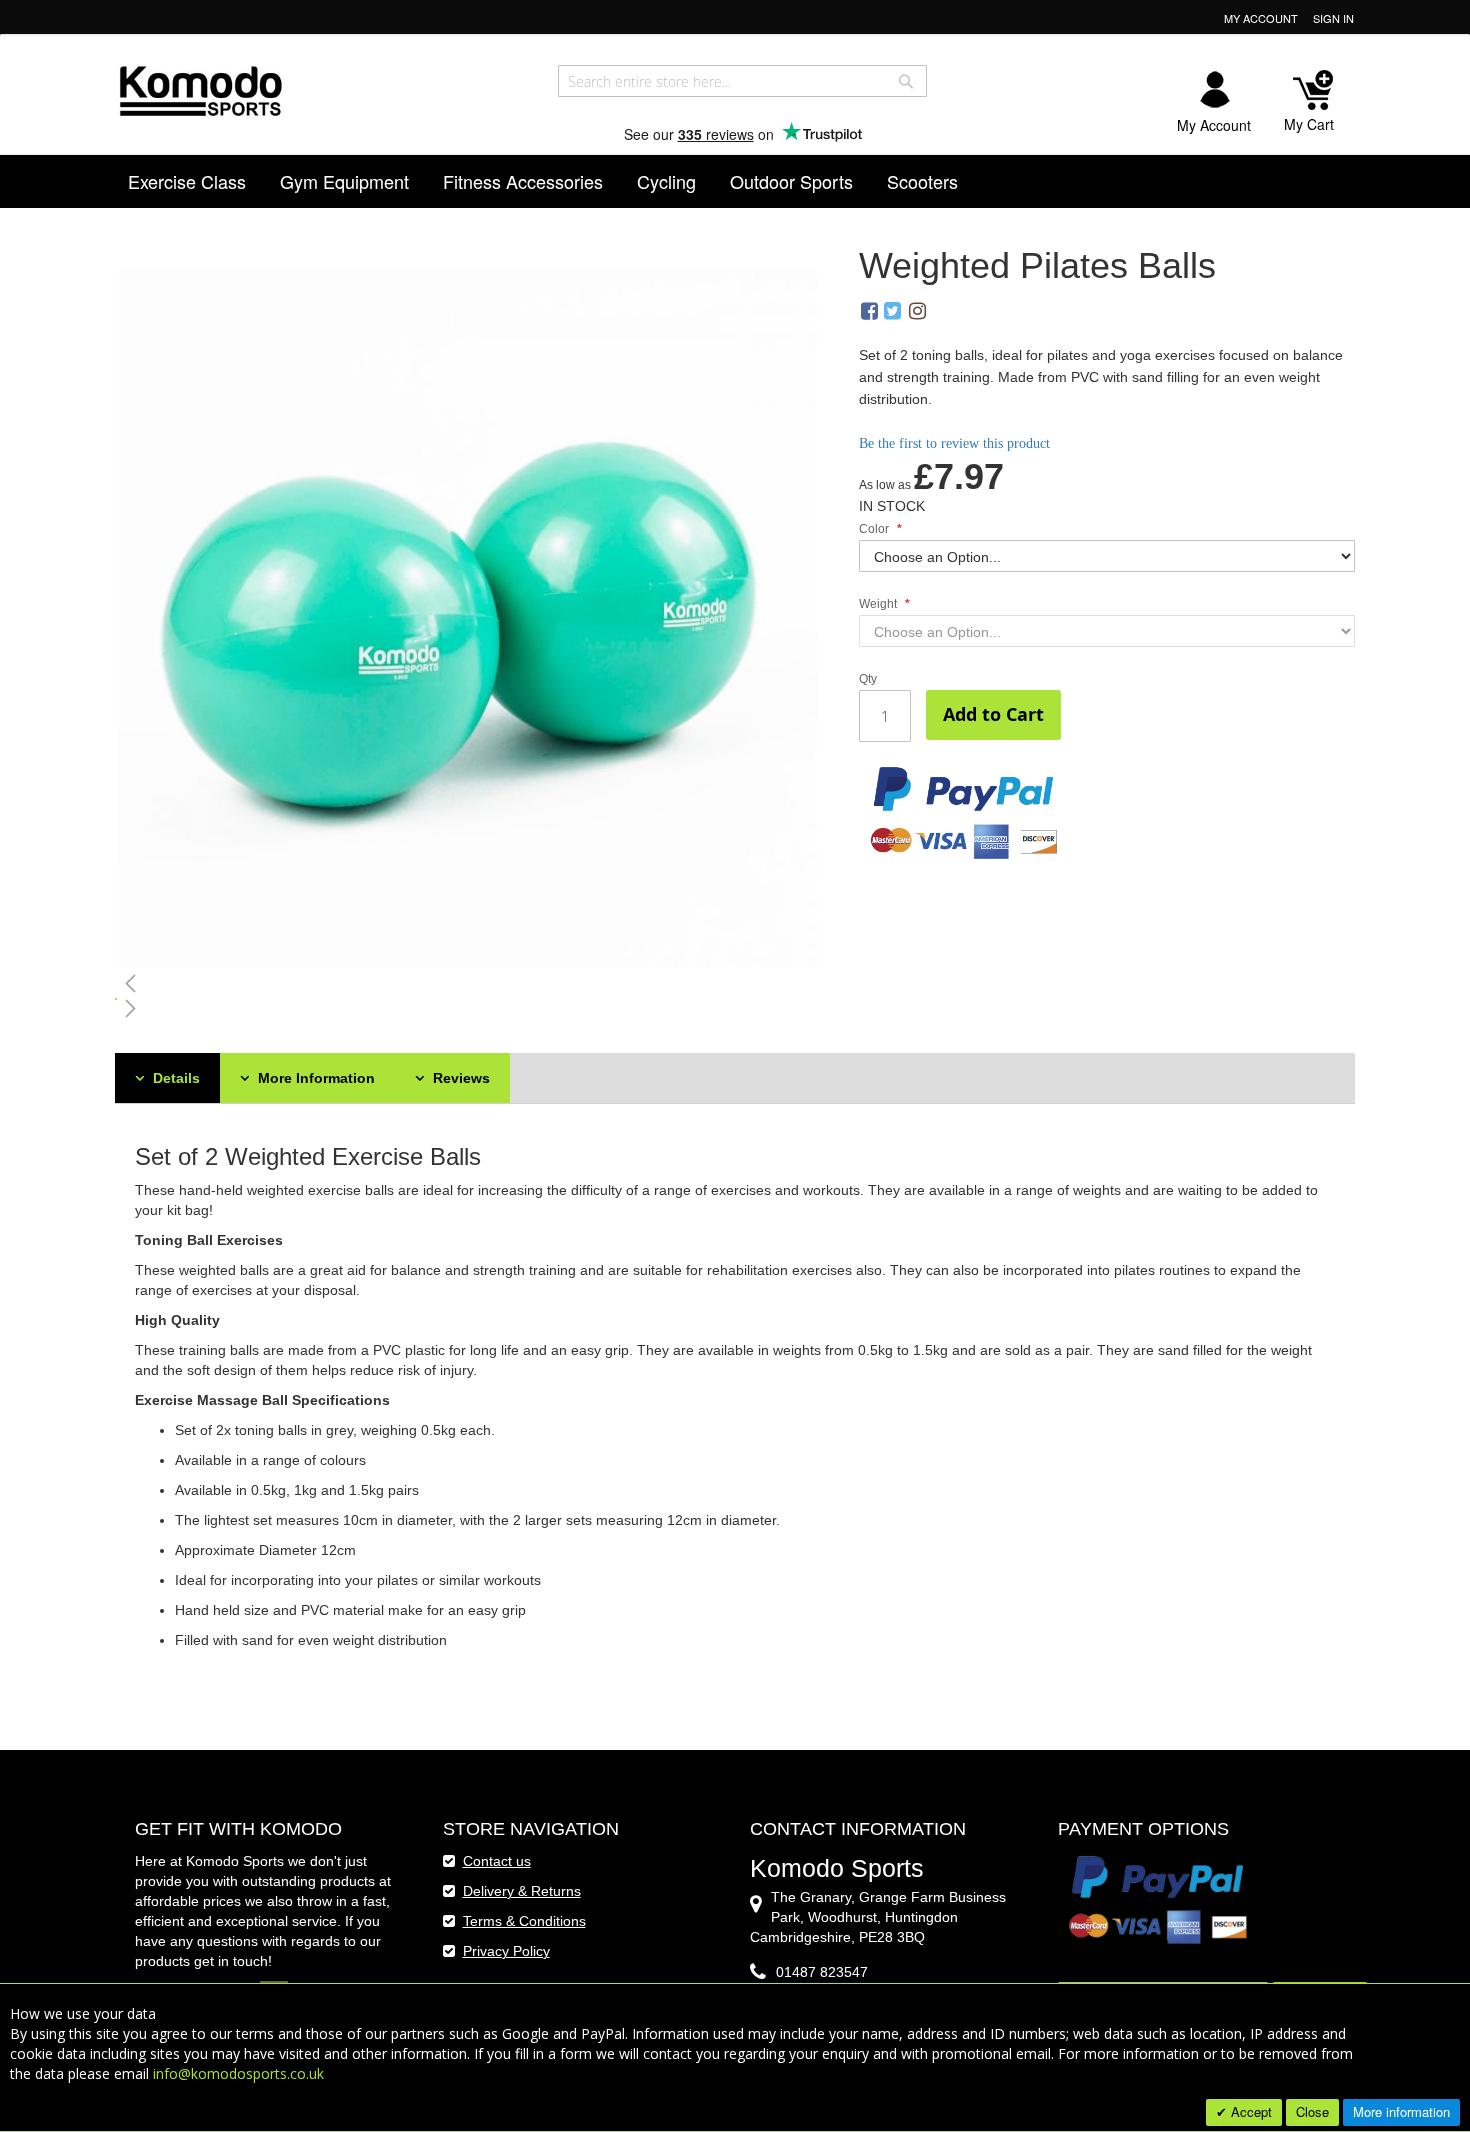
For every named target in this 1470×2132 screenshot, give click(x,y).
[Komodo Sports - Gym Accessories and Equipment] (200, 88)
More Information (314, 1078)
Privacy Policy (506, 1951)
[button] (468, 983)
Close (1312, 2111)
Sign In (1333, 18)
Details (174, 1078)
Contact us (497, 1861)
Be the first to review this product (954, 443)
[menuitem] (187, 181)
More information (1401, 2111)
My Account (1261, 18)
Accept (1249, 2111)
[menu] (735, 181)
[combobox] (742, 81)
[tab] (167, 1078)
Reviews (459, 1078)
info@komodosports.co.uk (238, 2073)
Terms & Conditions (524, 1921)
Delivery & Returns (522, 1891)
